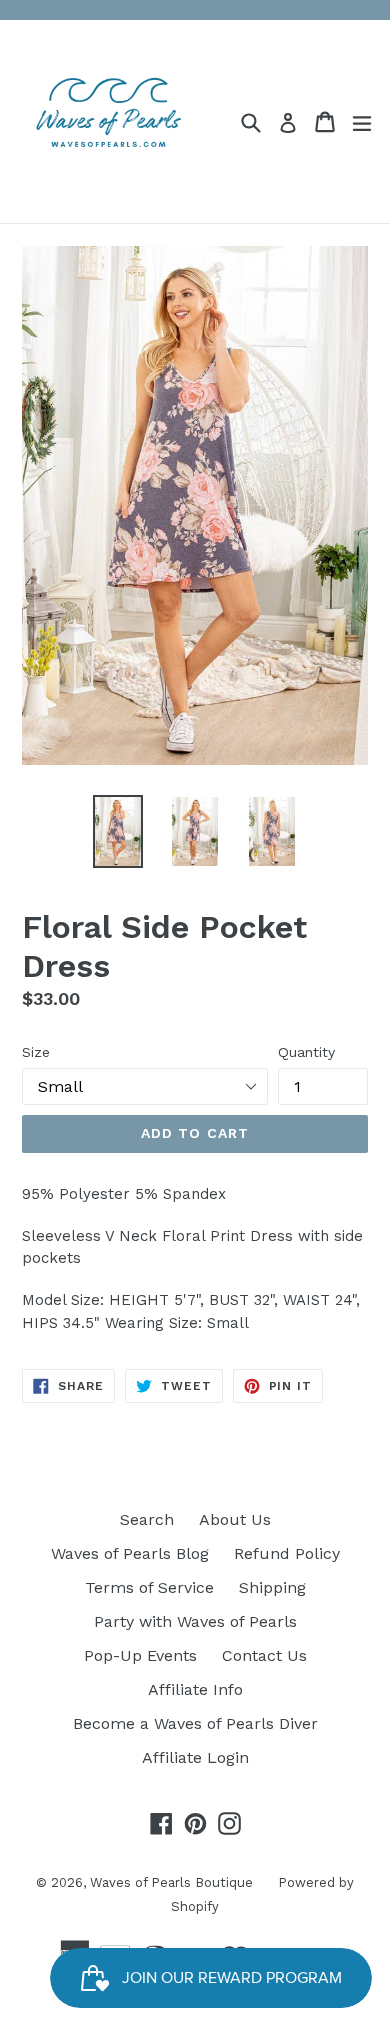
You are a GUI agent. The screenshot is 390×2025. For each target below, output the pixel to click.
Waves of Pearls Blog (130, 1553)
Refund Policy (287, 1553)
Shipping (272, 1587)
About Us (235, 1519)
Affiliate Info (195, 1689)
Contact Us (264, 1655)
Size (36, 1052)
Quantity (306, 1052)
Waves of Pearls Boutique (171, 1882)
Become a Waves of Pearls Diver (195, 1723)
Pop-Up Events (140, 1655)
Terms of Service (149, 1587)
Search (147, 1519)
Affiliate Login (195, 1757)
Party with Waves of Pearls (195, 1621)
